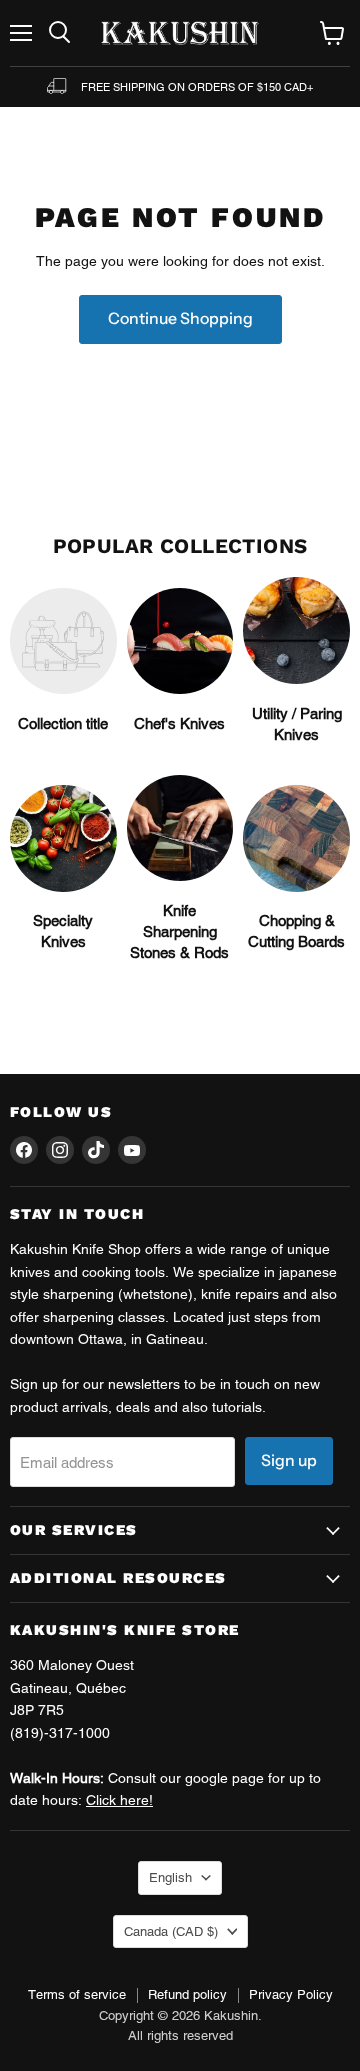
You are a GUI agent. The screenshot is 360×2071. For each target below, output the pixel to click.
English (170, 1877)
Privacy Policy (291, 1994)
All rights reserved (180, 2035)
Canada (171, 1931)
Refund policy (187, 1994)
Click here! (119, 1800)
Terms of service (77, 1994)
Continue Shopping (180, 318)
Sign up (289, 1460)
